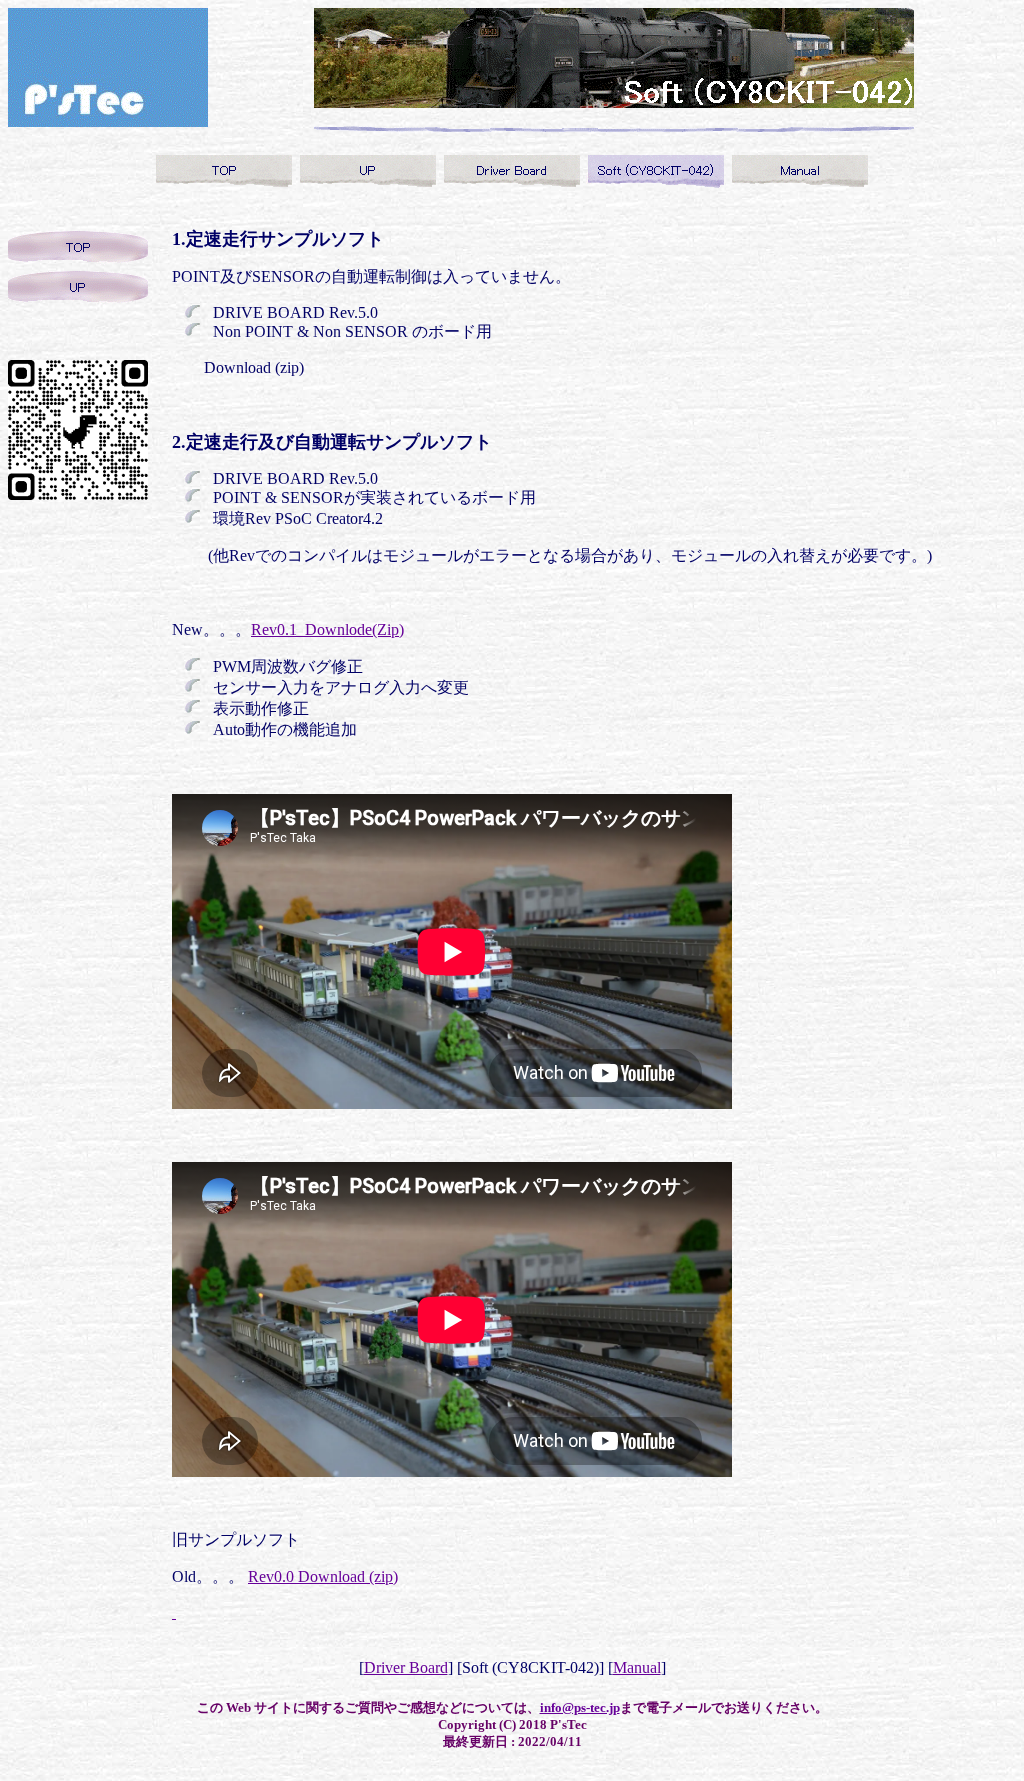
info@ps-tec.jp (580, 1707)
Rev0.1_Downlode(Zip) (327, 629)
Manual (637, 1667)
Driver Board (406, 1667)
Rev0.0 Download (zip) (323, 1576)
